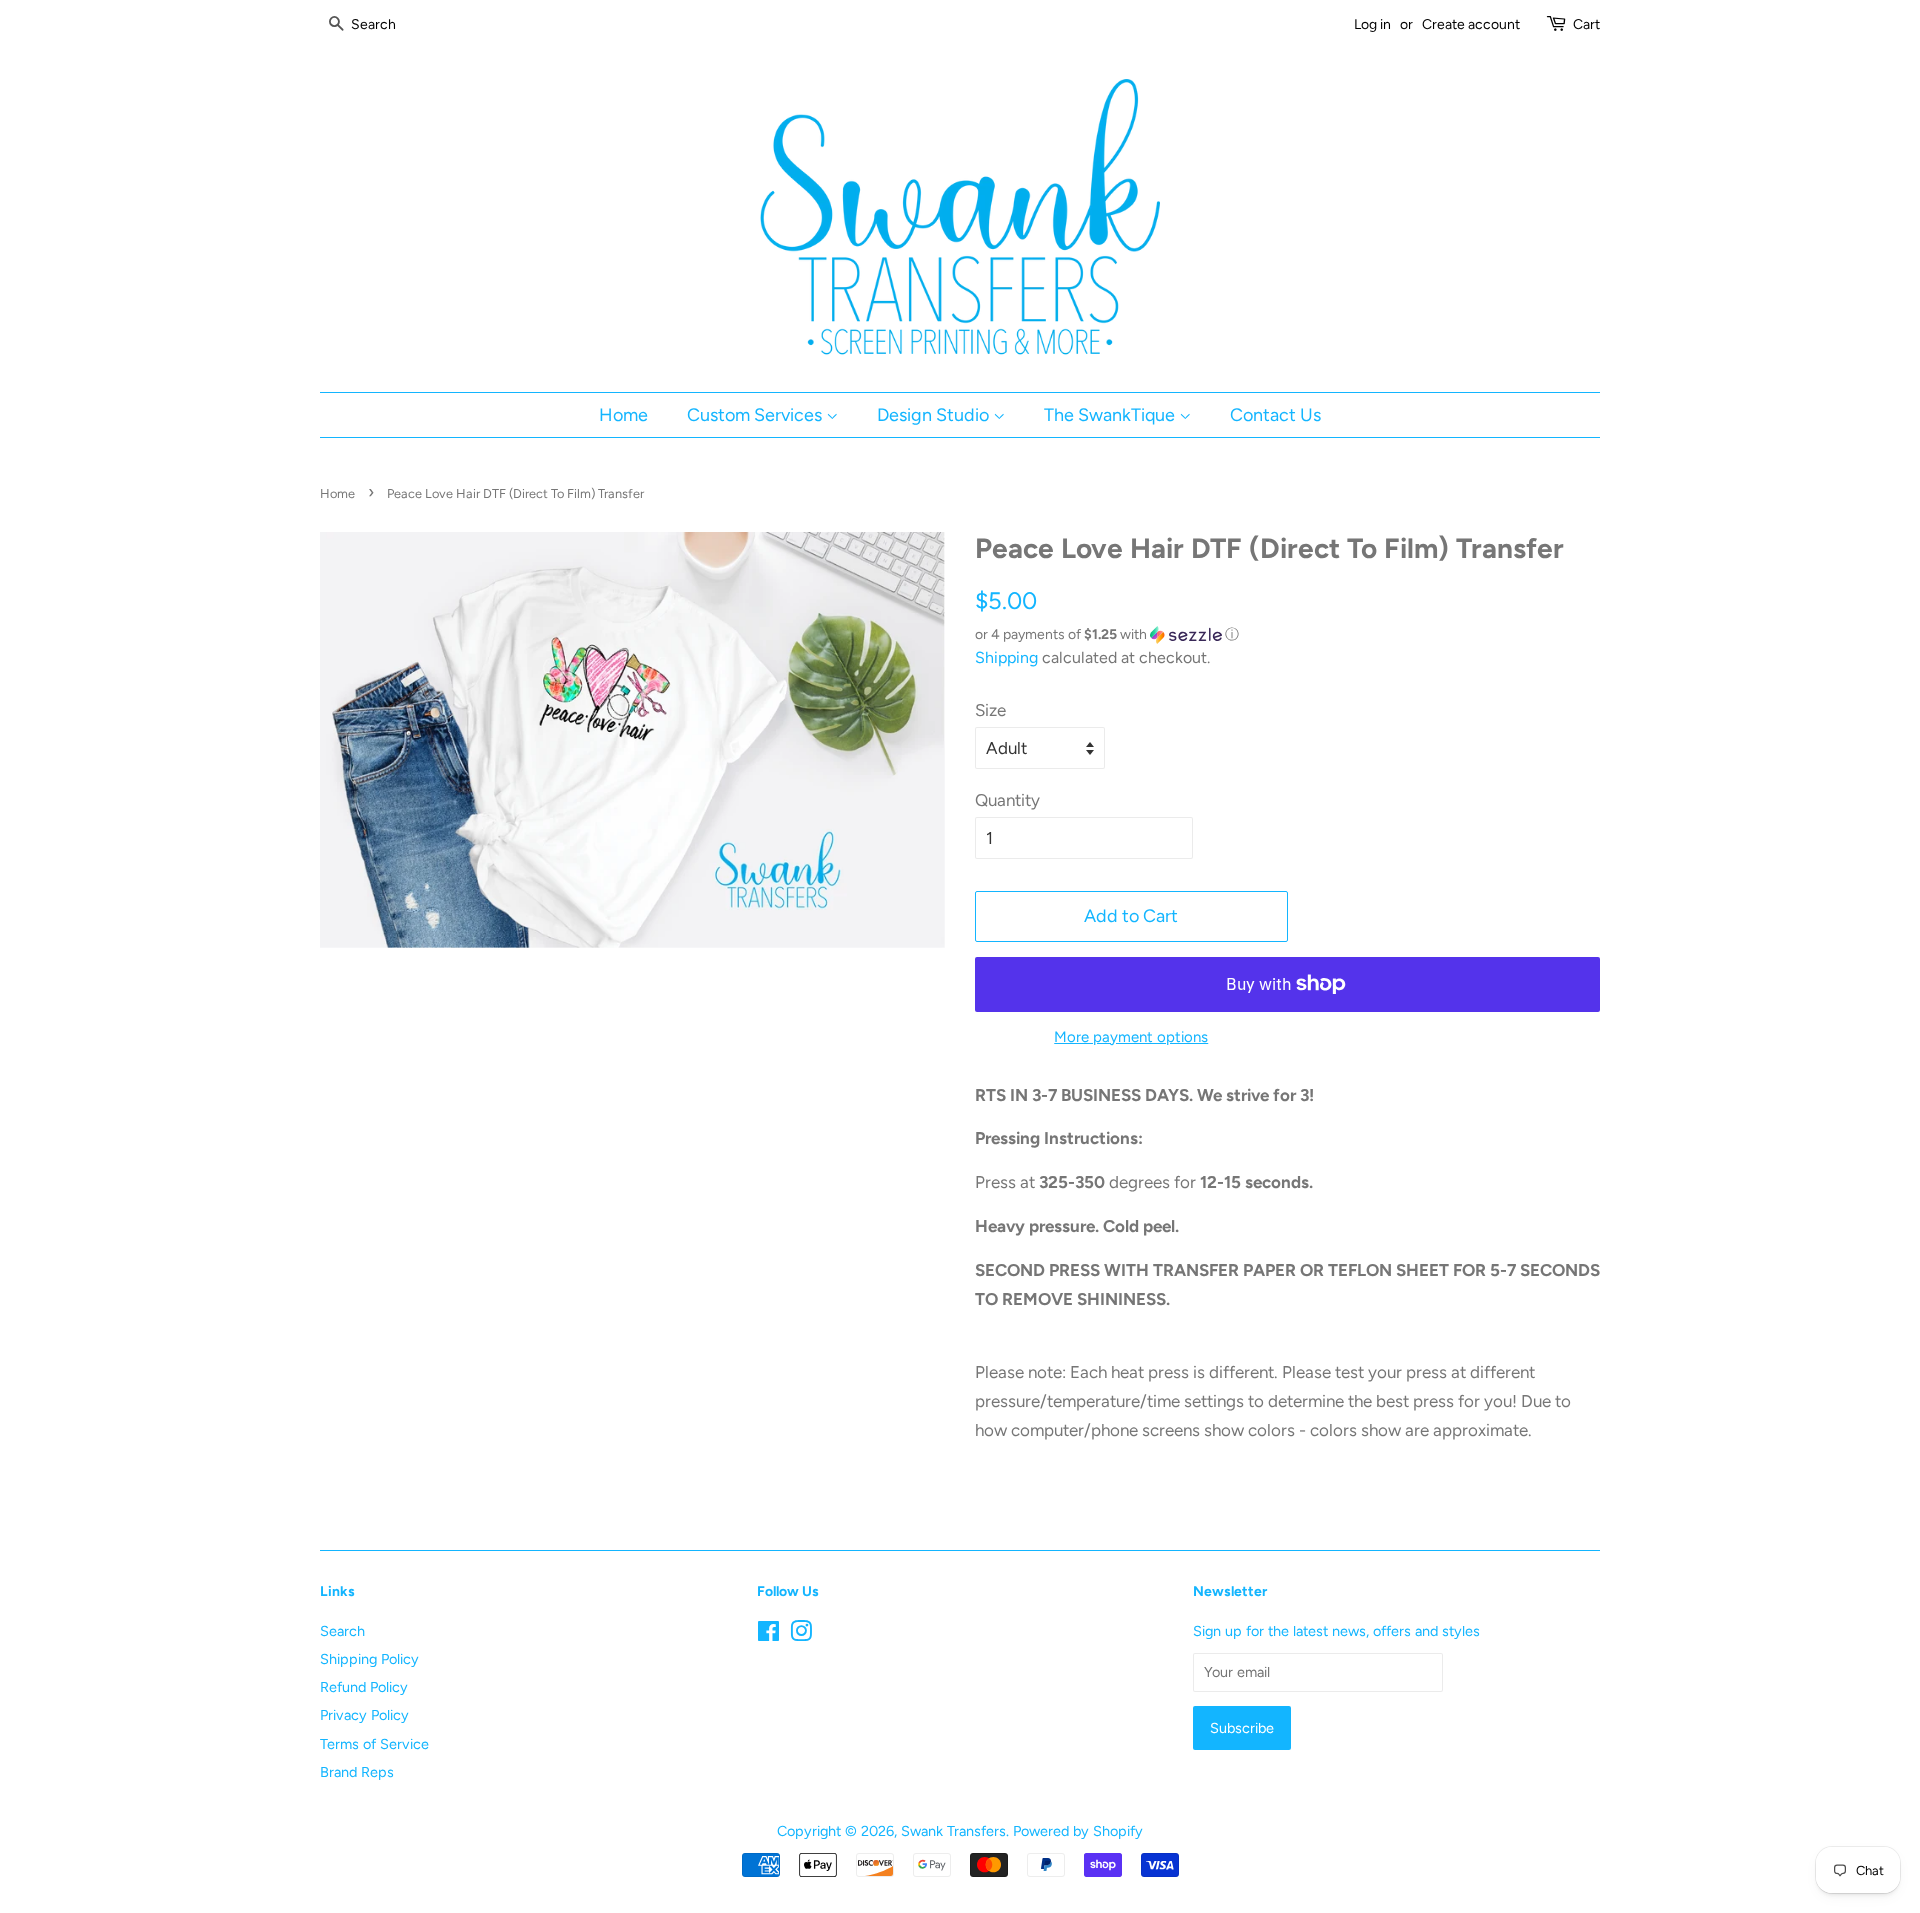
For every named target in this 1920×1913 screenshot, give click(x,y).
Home (623, 414)
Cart (1586, 24)
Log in (1372, 24)
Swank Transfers (953, 1831)
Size (990, 710)
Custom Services (756, 414)
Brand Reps (357, 1772)
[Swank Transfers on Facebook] (768, 1635)
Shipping (1006, 657)
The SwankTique (1111, 414)
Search (342, 1631)
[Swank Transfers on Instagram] (801, 1635)
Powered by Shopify (1078, 1831)
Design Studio (935, 414)
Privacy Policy (364, 1715)
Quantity (1007, 800)
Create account (1471, 24)
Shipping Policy (369, 1659)
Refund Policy (364, 1687)
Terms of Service (374, 1744)
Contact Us (1275, 414)
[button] (1287, 635)
